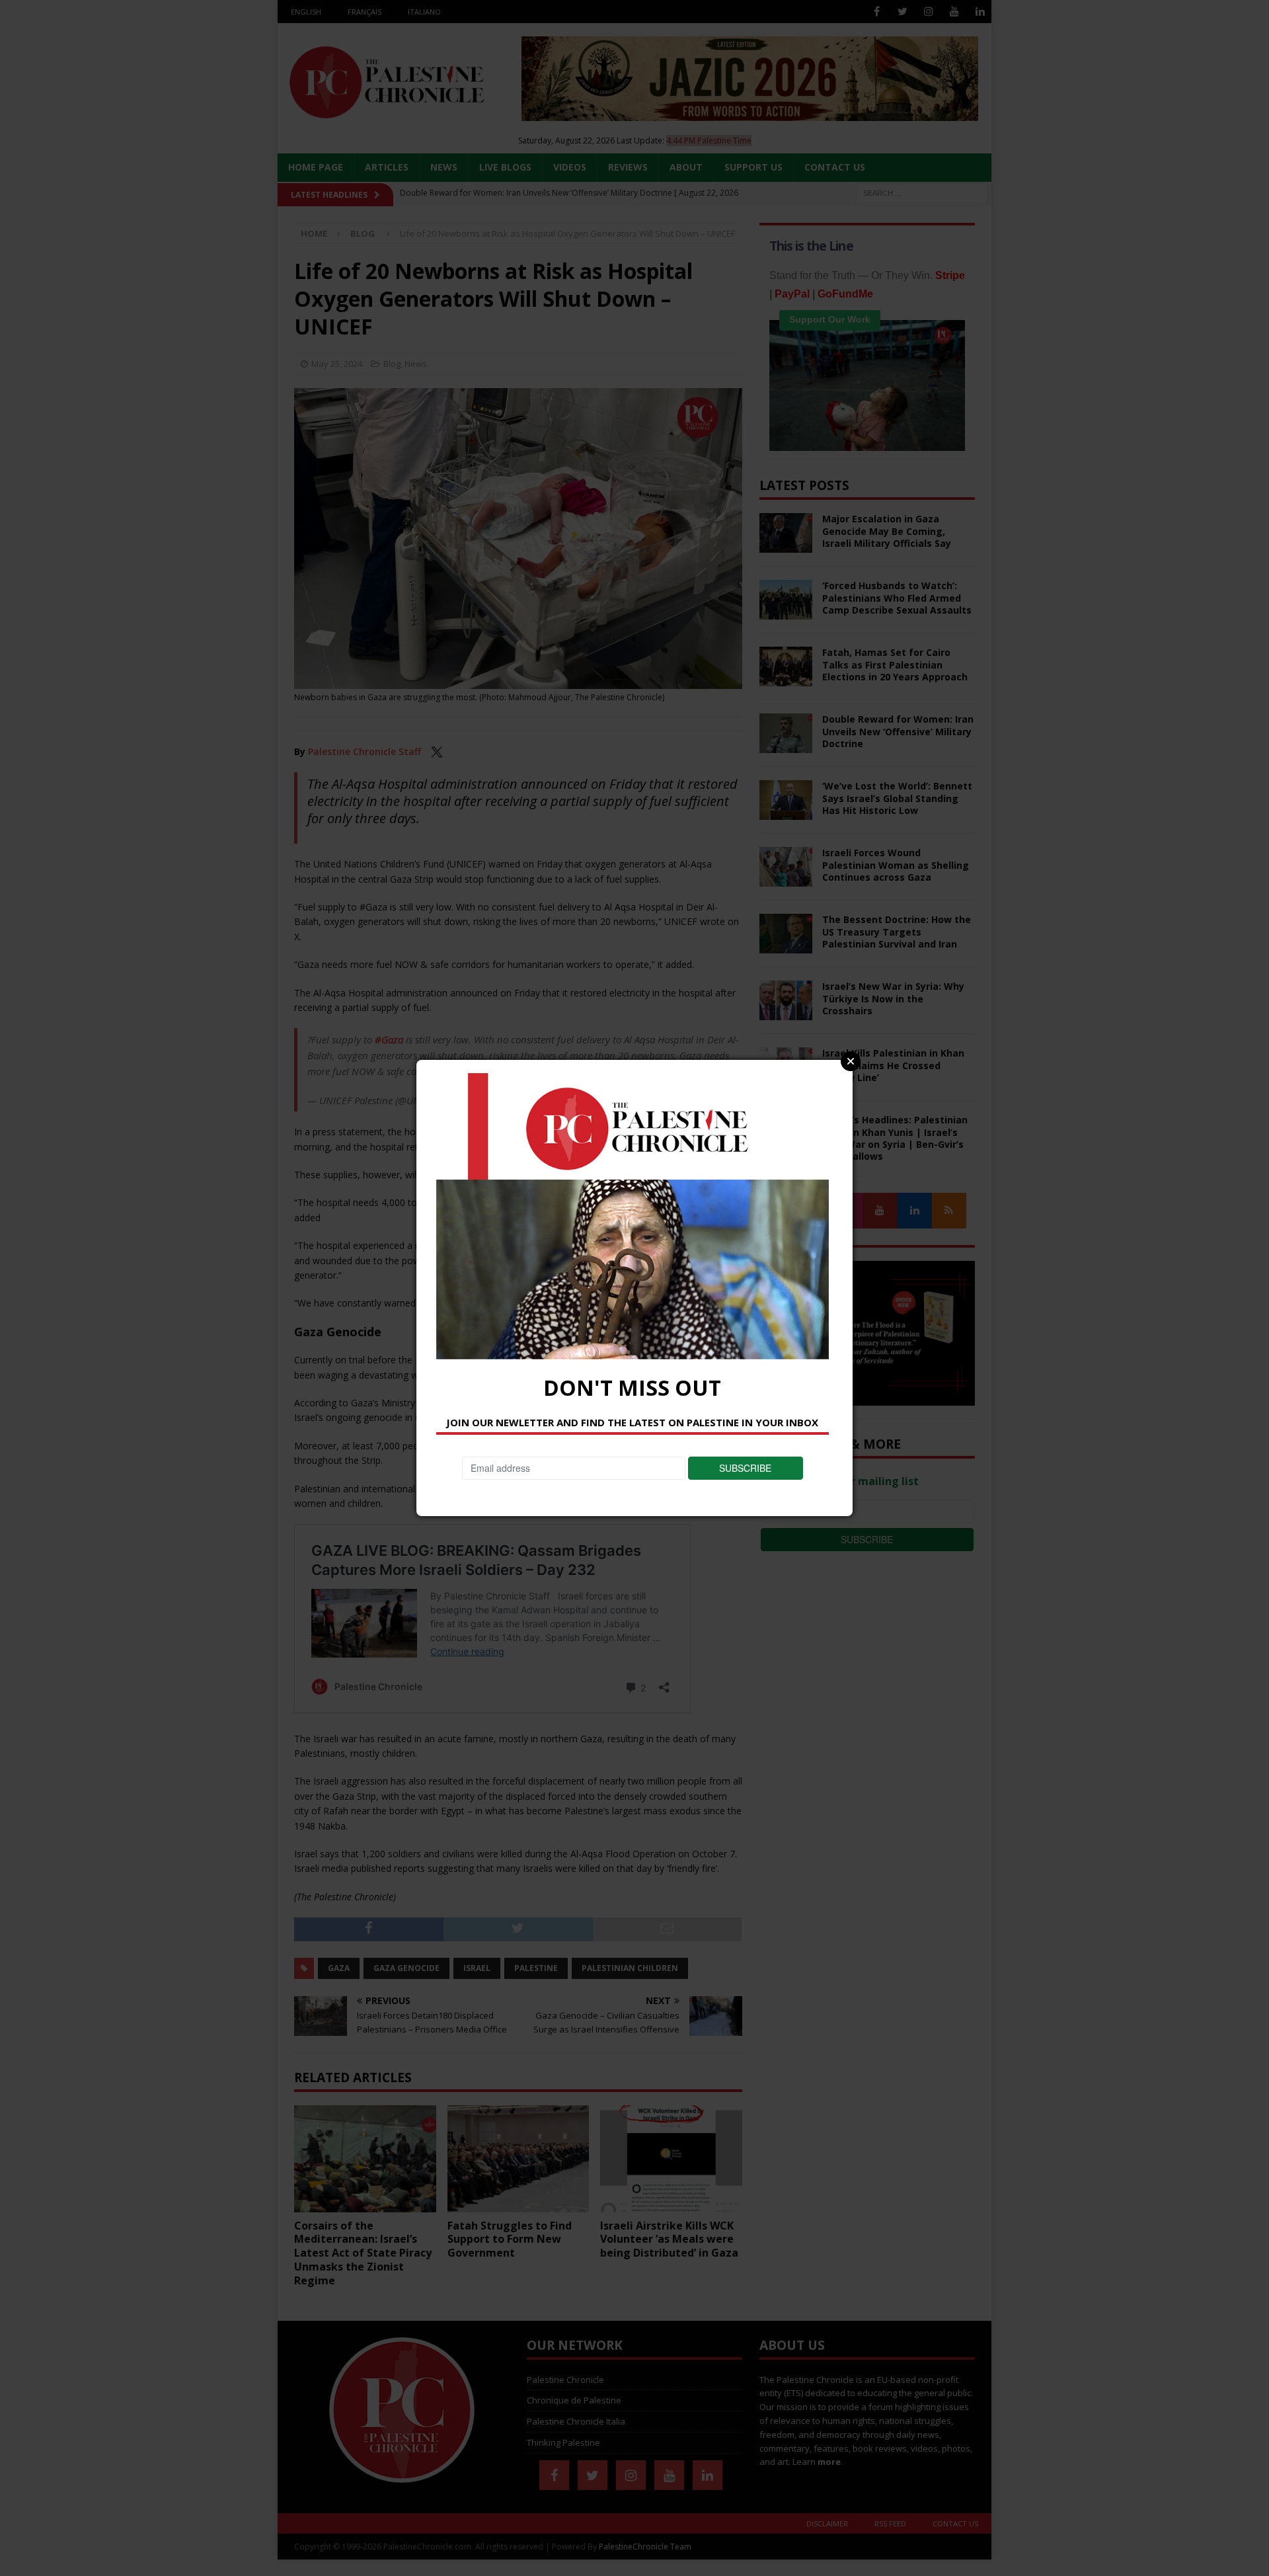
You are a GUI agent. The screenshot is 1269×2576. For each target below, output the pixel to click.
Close (851, 1061)
